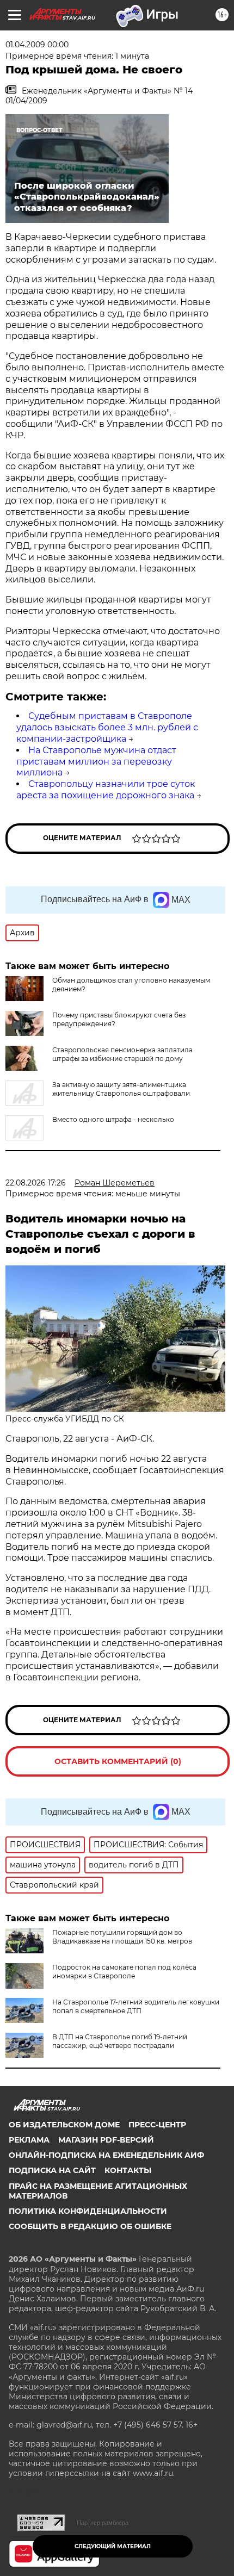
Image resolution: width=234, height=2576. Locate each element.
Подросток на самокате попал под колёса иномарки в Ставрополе (124, 1972)
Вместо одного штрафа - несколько (113, 1119)
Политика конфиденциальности (88, 2211)
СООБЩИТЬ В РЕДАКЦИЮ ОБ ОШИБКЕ (90, 2226)
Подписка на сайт (52, 2170)
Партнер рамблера (103, 2523)
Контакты (128, 2170)
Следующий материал (113, 2546)
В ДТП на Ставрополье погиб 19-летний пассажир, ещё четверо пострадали (120, 2041)
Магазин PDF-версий (106, 2140)
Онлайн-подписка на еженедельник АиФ (106, 2155)
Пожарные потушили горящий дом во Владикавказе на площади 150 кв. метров (122, 1937)
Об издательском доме (64, 2125)
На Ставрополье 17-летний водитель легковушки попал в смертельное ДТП (136, 2006)
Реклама (29, 2140)
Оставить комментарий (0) (118, 1761)
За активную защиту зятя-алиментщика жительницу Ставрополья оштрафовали (121, 1089)
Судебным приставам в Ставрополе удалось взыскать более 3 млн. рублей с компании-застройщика (107, 727)
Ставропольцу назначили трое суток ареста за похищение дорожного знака (106, 790)
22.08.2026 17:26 (36, 1183)
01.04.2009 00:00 (37, 45)
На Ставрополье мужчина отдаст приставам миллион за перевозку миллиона (96, 762)
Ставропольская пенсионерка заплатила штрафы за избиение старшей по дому (122, 1054)
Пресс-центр (157, 2125)
